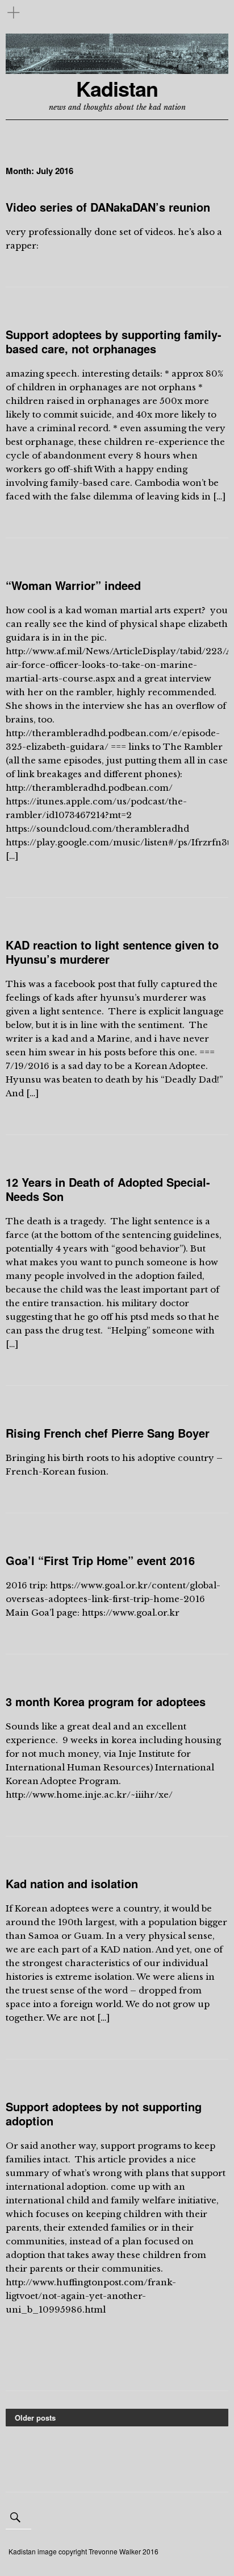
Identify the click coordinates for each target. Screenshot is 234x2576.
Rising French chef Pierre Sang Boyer (108, 1433)
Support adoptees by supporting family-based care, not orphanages (114, 341)
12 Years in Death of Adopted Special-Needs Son (108, 1189)
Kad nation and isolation (72, 1883)
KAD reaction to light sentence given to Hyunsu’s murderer (112, 952)
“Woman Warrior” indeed (73, 585)
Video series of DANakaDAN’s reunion (108, 207)
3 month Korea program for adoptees (106, 1701)
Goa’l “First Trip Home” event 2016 (100, 1560)
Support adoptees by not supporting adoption (104, 2113)
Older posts (35, 2418)
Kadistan (117, 88)
